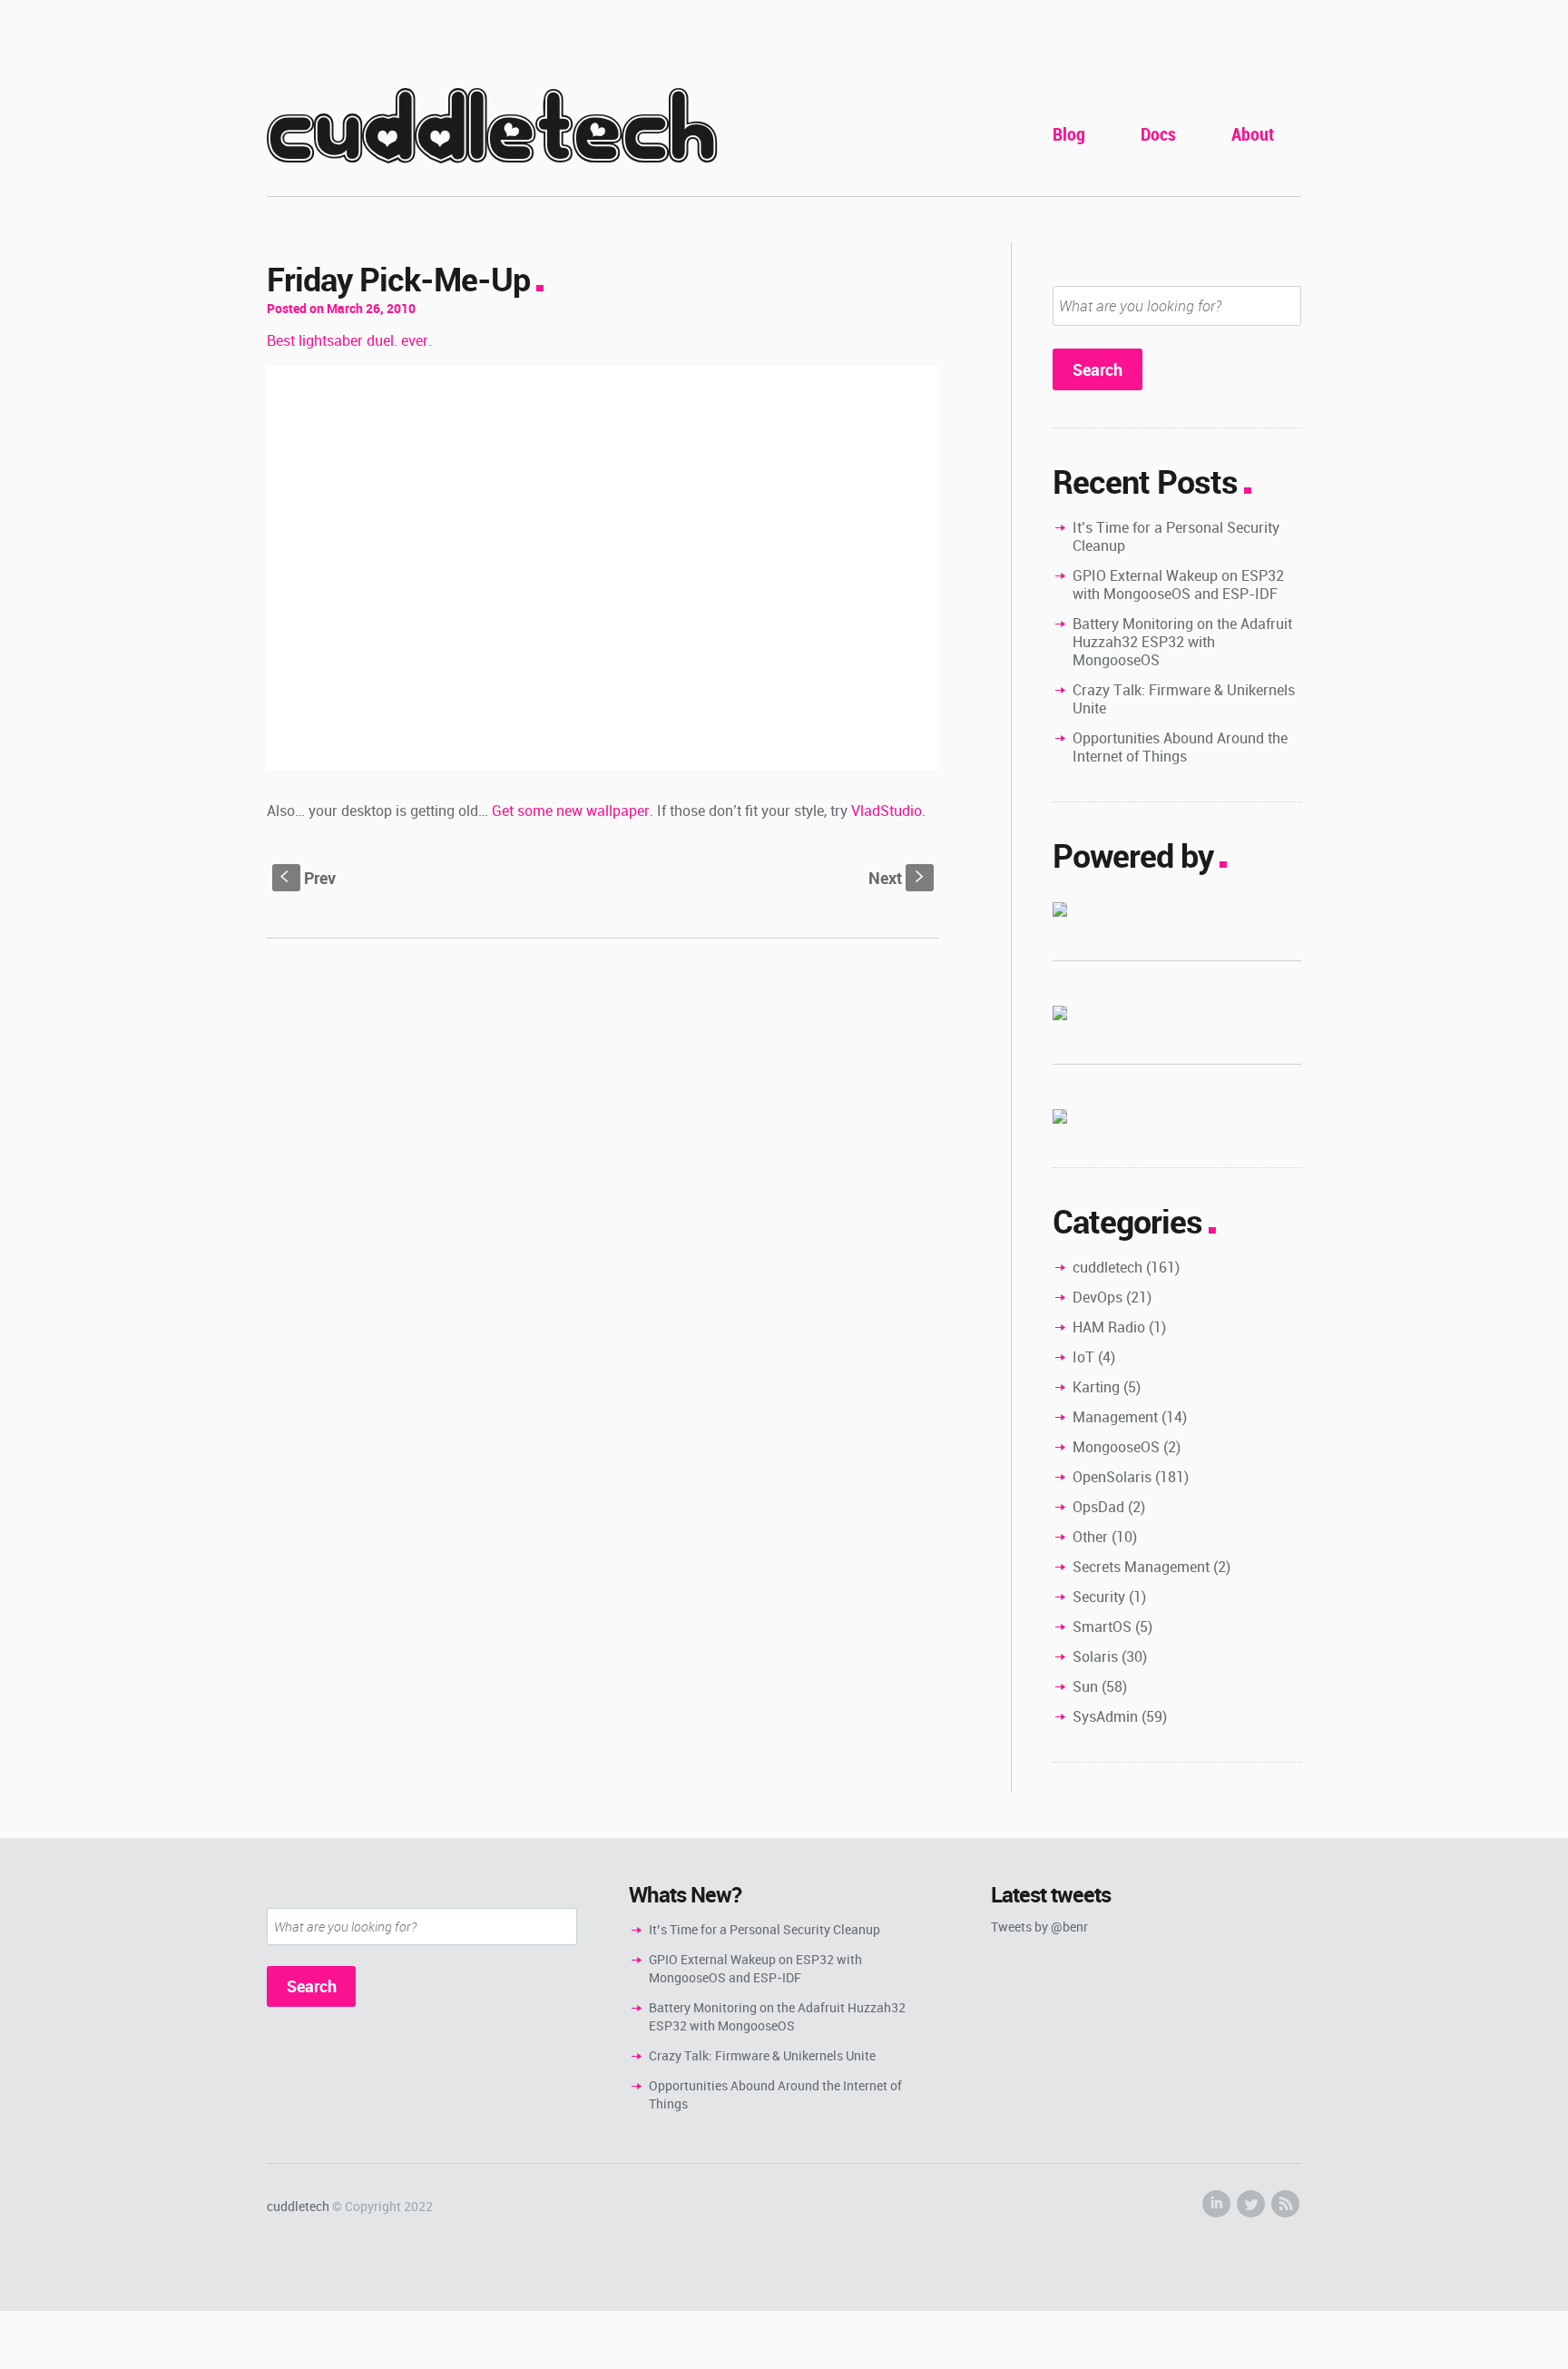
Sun (1085, 1686)
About (1253, 134)
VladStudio (887, 811)
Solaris (1095, 1656)
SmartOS (1102, 1627)
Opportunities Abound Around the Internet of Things (1180, 747)
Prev (308, 878)
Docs (1158, 134)
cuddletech (492, 128)
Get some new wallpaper (571, 811)
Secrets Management (1141, 1567)
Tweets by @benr (1039, 1927)
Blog (1069, 134)
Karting (1096, 1387)
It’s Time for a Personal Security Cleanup (1176, 536)
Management (1115, 1417)
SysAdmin (1105, 1716)
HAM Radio (1109, 1327)
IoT (1083, 1357)
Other (1090, 1537)
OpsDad (1098, 1507)
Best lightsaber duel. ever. (349, 340)
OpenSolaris (1112, 1477)
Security (1099, 1597)
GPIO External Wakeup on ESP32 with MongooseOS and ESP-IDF (1178, 585)
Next (898, 878)
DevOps (1098, 1297)
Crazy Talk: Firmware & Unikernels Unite (1184, 699)
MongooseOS (1116, 1447)
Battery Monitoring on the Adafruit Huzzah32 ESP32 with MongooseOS (1182, 642)
